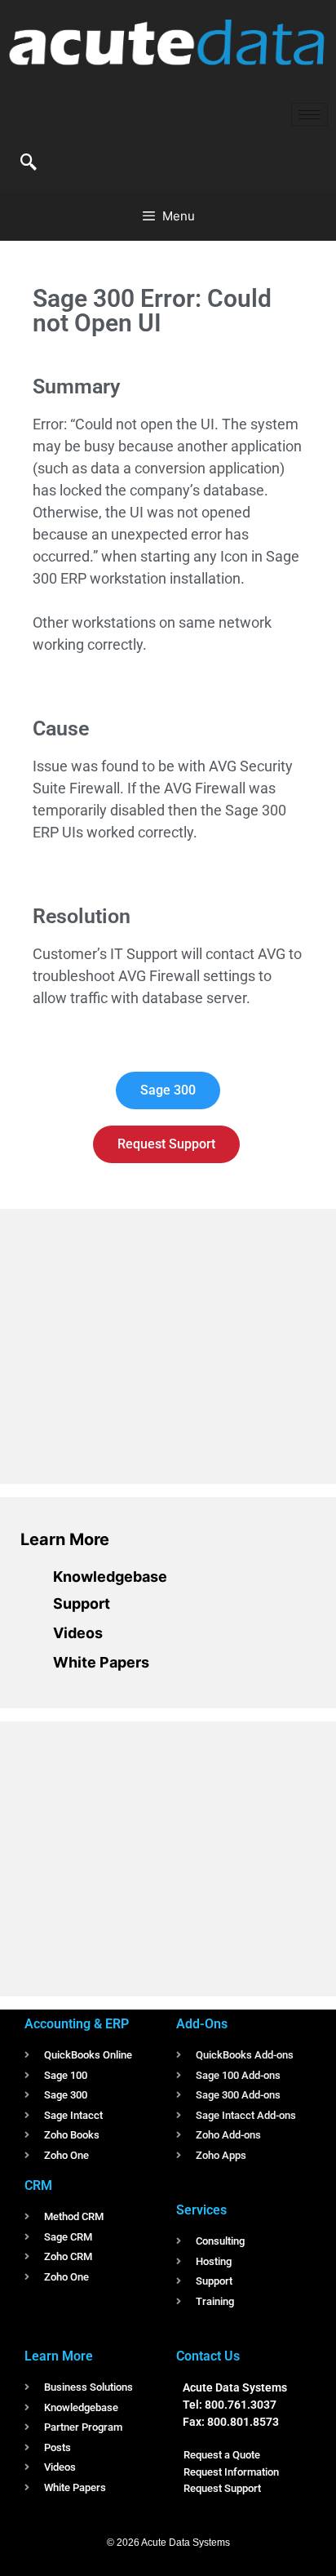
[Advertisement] (143, 1344)
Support (82, 1603)
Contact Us (208, 2356)
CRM (38, 2185)
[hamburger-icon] (309, 115)
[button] (29, 163)
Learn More (65, 1539)
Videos (78, 1633)
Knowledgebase (110, 1577)
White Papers (101, 1662)
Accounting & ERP (77, 2024)
